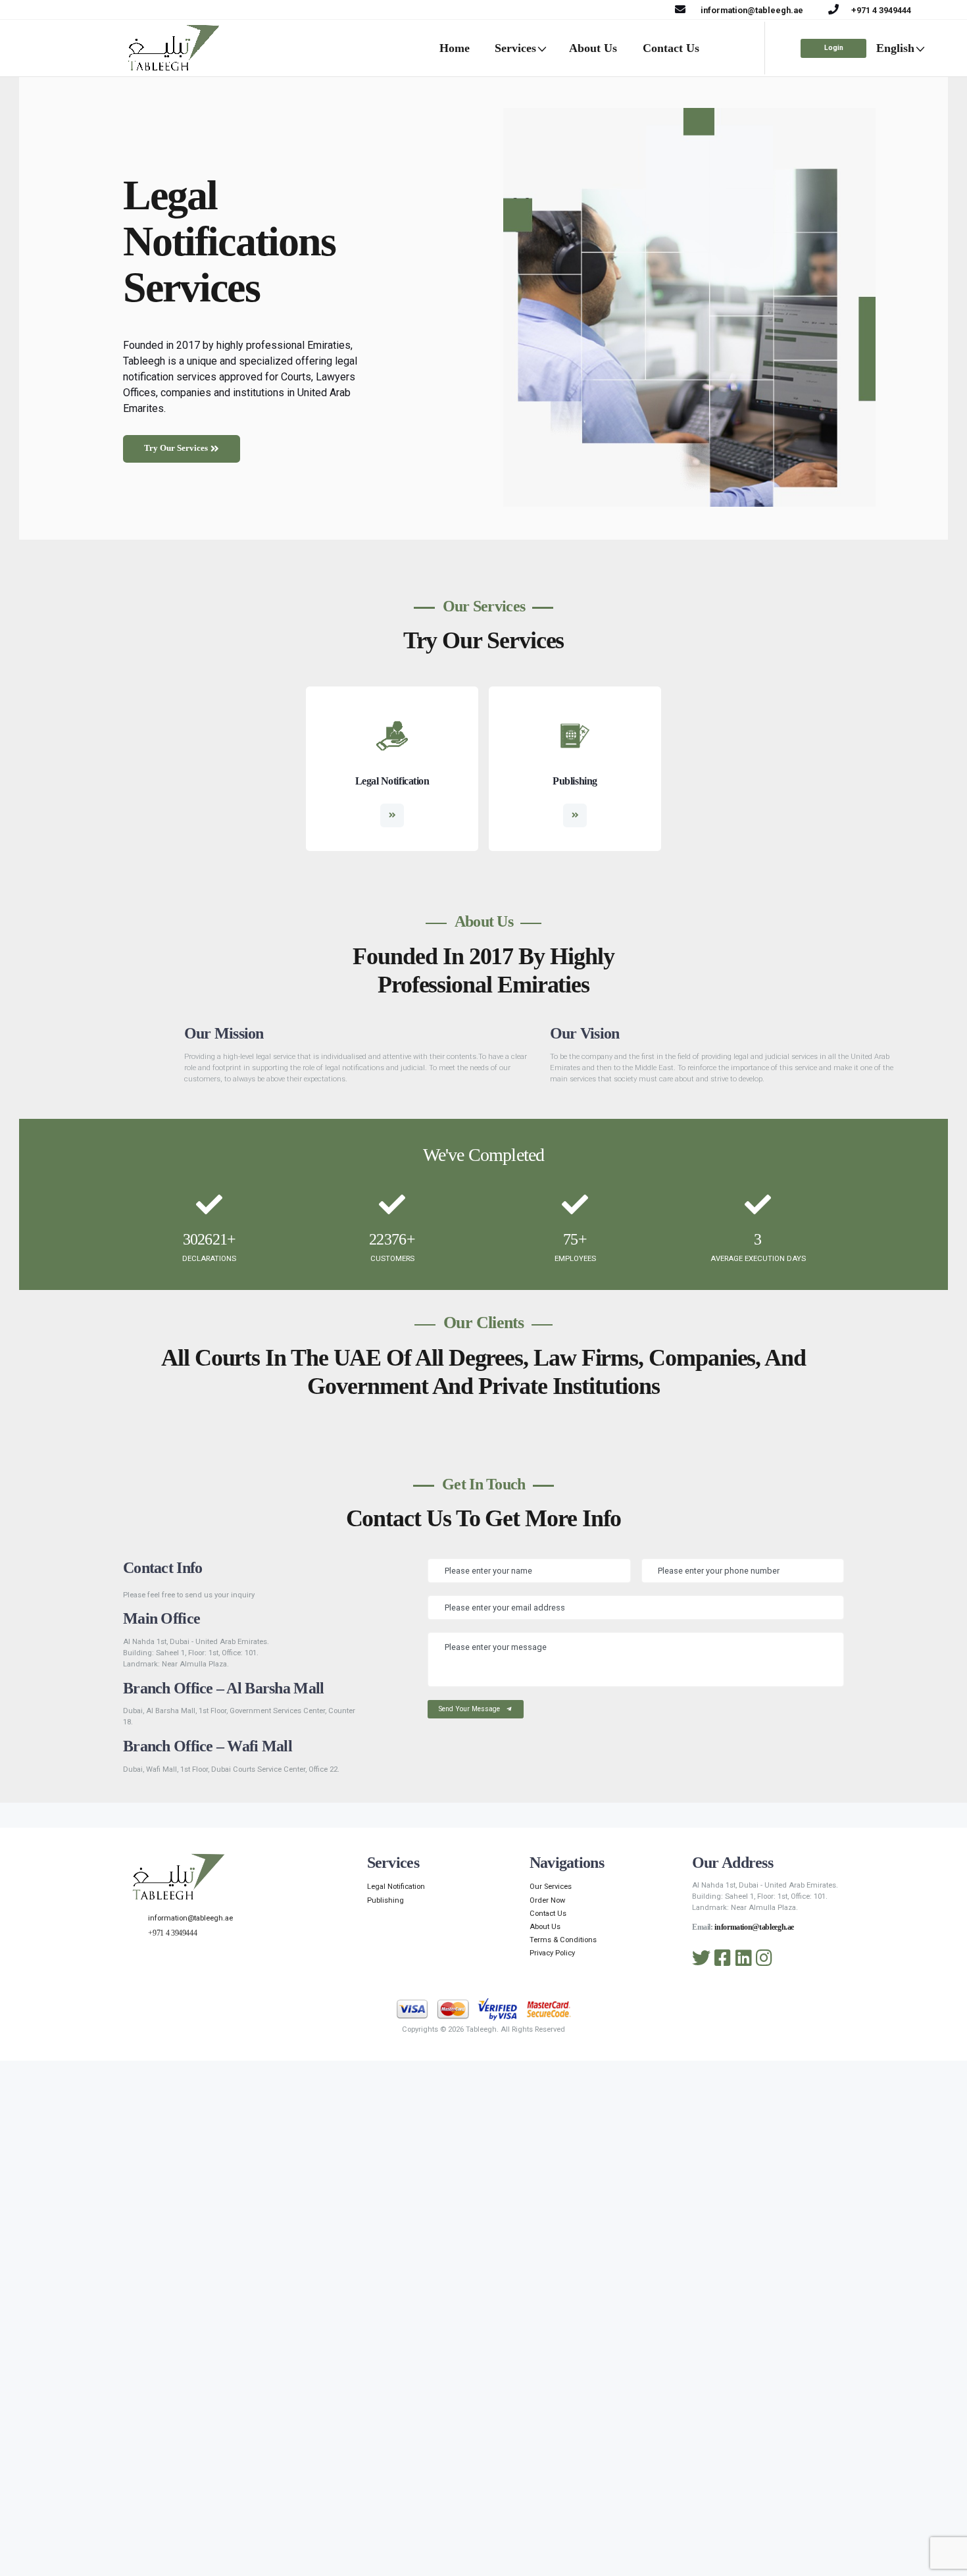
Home (455, 48)
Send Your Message (470, 1709)
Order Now (547, 1900)
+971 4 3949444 (881, 10)
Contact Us (671, 48)
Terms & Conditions (563, 1940)
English (895, 48)
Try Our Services (176, 448)
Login (834, 48)
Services (515, 48)
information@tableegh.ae (752, 10)
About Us (593, 48)
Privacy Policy (552, 1953)
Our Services (551, 1887)
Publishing (575, 781)
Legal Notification (392, 781)
